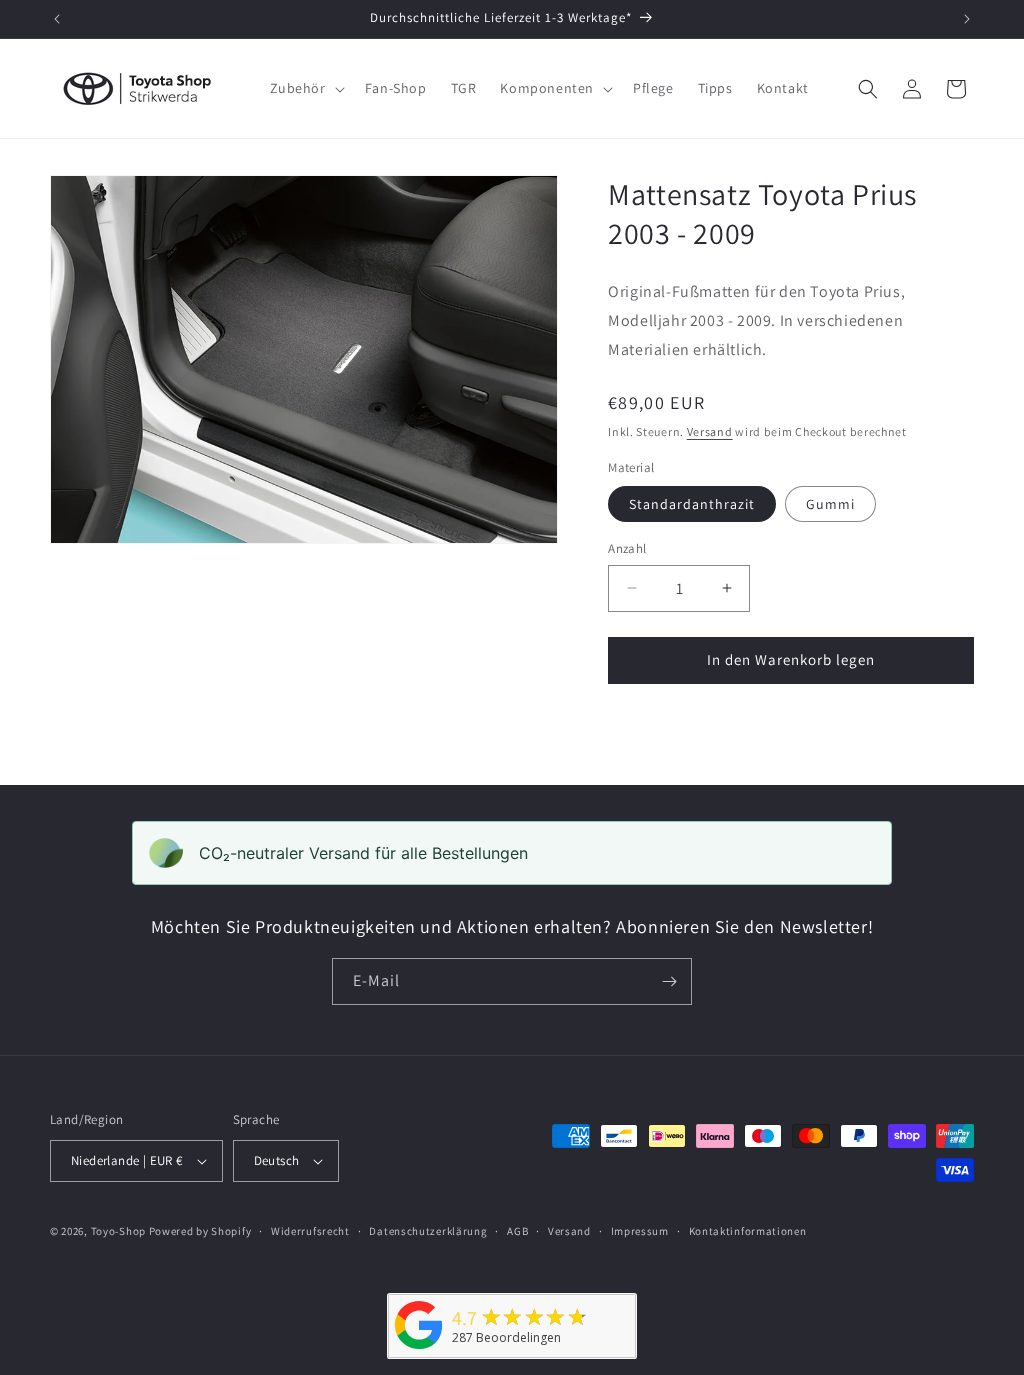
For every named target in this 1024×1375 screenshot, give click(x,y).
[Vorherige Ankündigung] (57, 19)
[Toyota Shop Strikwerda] (419, 1349)
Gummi (830, 504)
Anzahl (627, 548)
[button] (305, 88)
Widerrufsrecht (310, 1231)
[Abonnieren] (669, 981)
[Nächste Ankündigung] (967, 19)
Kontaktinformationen (748, 1231)
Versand (710, 431)
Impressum (640, 1231)
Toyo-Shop (118, 1231)
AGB (517, 1231)
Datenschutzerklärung (428, 1231)
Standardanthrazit (692, 504)
